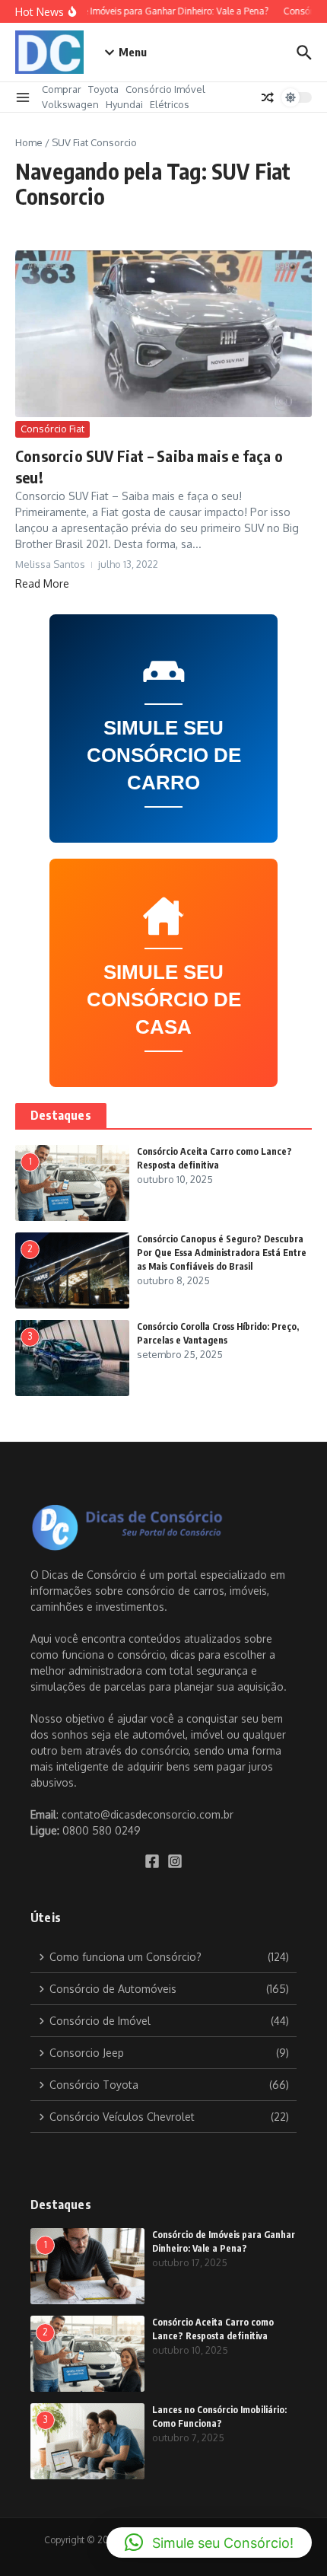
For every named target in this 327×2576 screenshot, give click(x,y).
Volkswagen (70, 104)
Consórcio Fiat (52, 429)
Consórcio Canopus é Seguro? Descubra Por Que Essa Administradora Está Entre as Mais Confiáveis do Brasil (222, 1253)
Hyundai (124, 104)
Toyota (103, 89)
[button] (209, 2543)
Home (29, 142)
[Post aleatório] (268, 97)
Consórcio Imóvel (165, 89)
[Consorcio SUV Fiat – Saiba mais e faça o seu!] (163, 334)
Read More (42, 583)
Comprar (62, 89)
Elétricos (170, 104)
